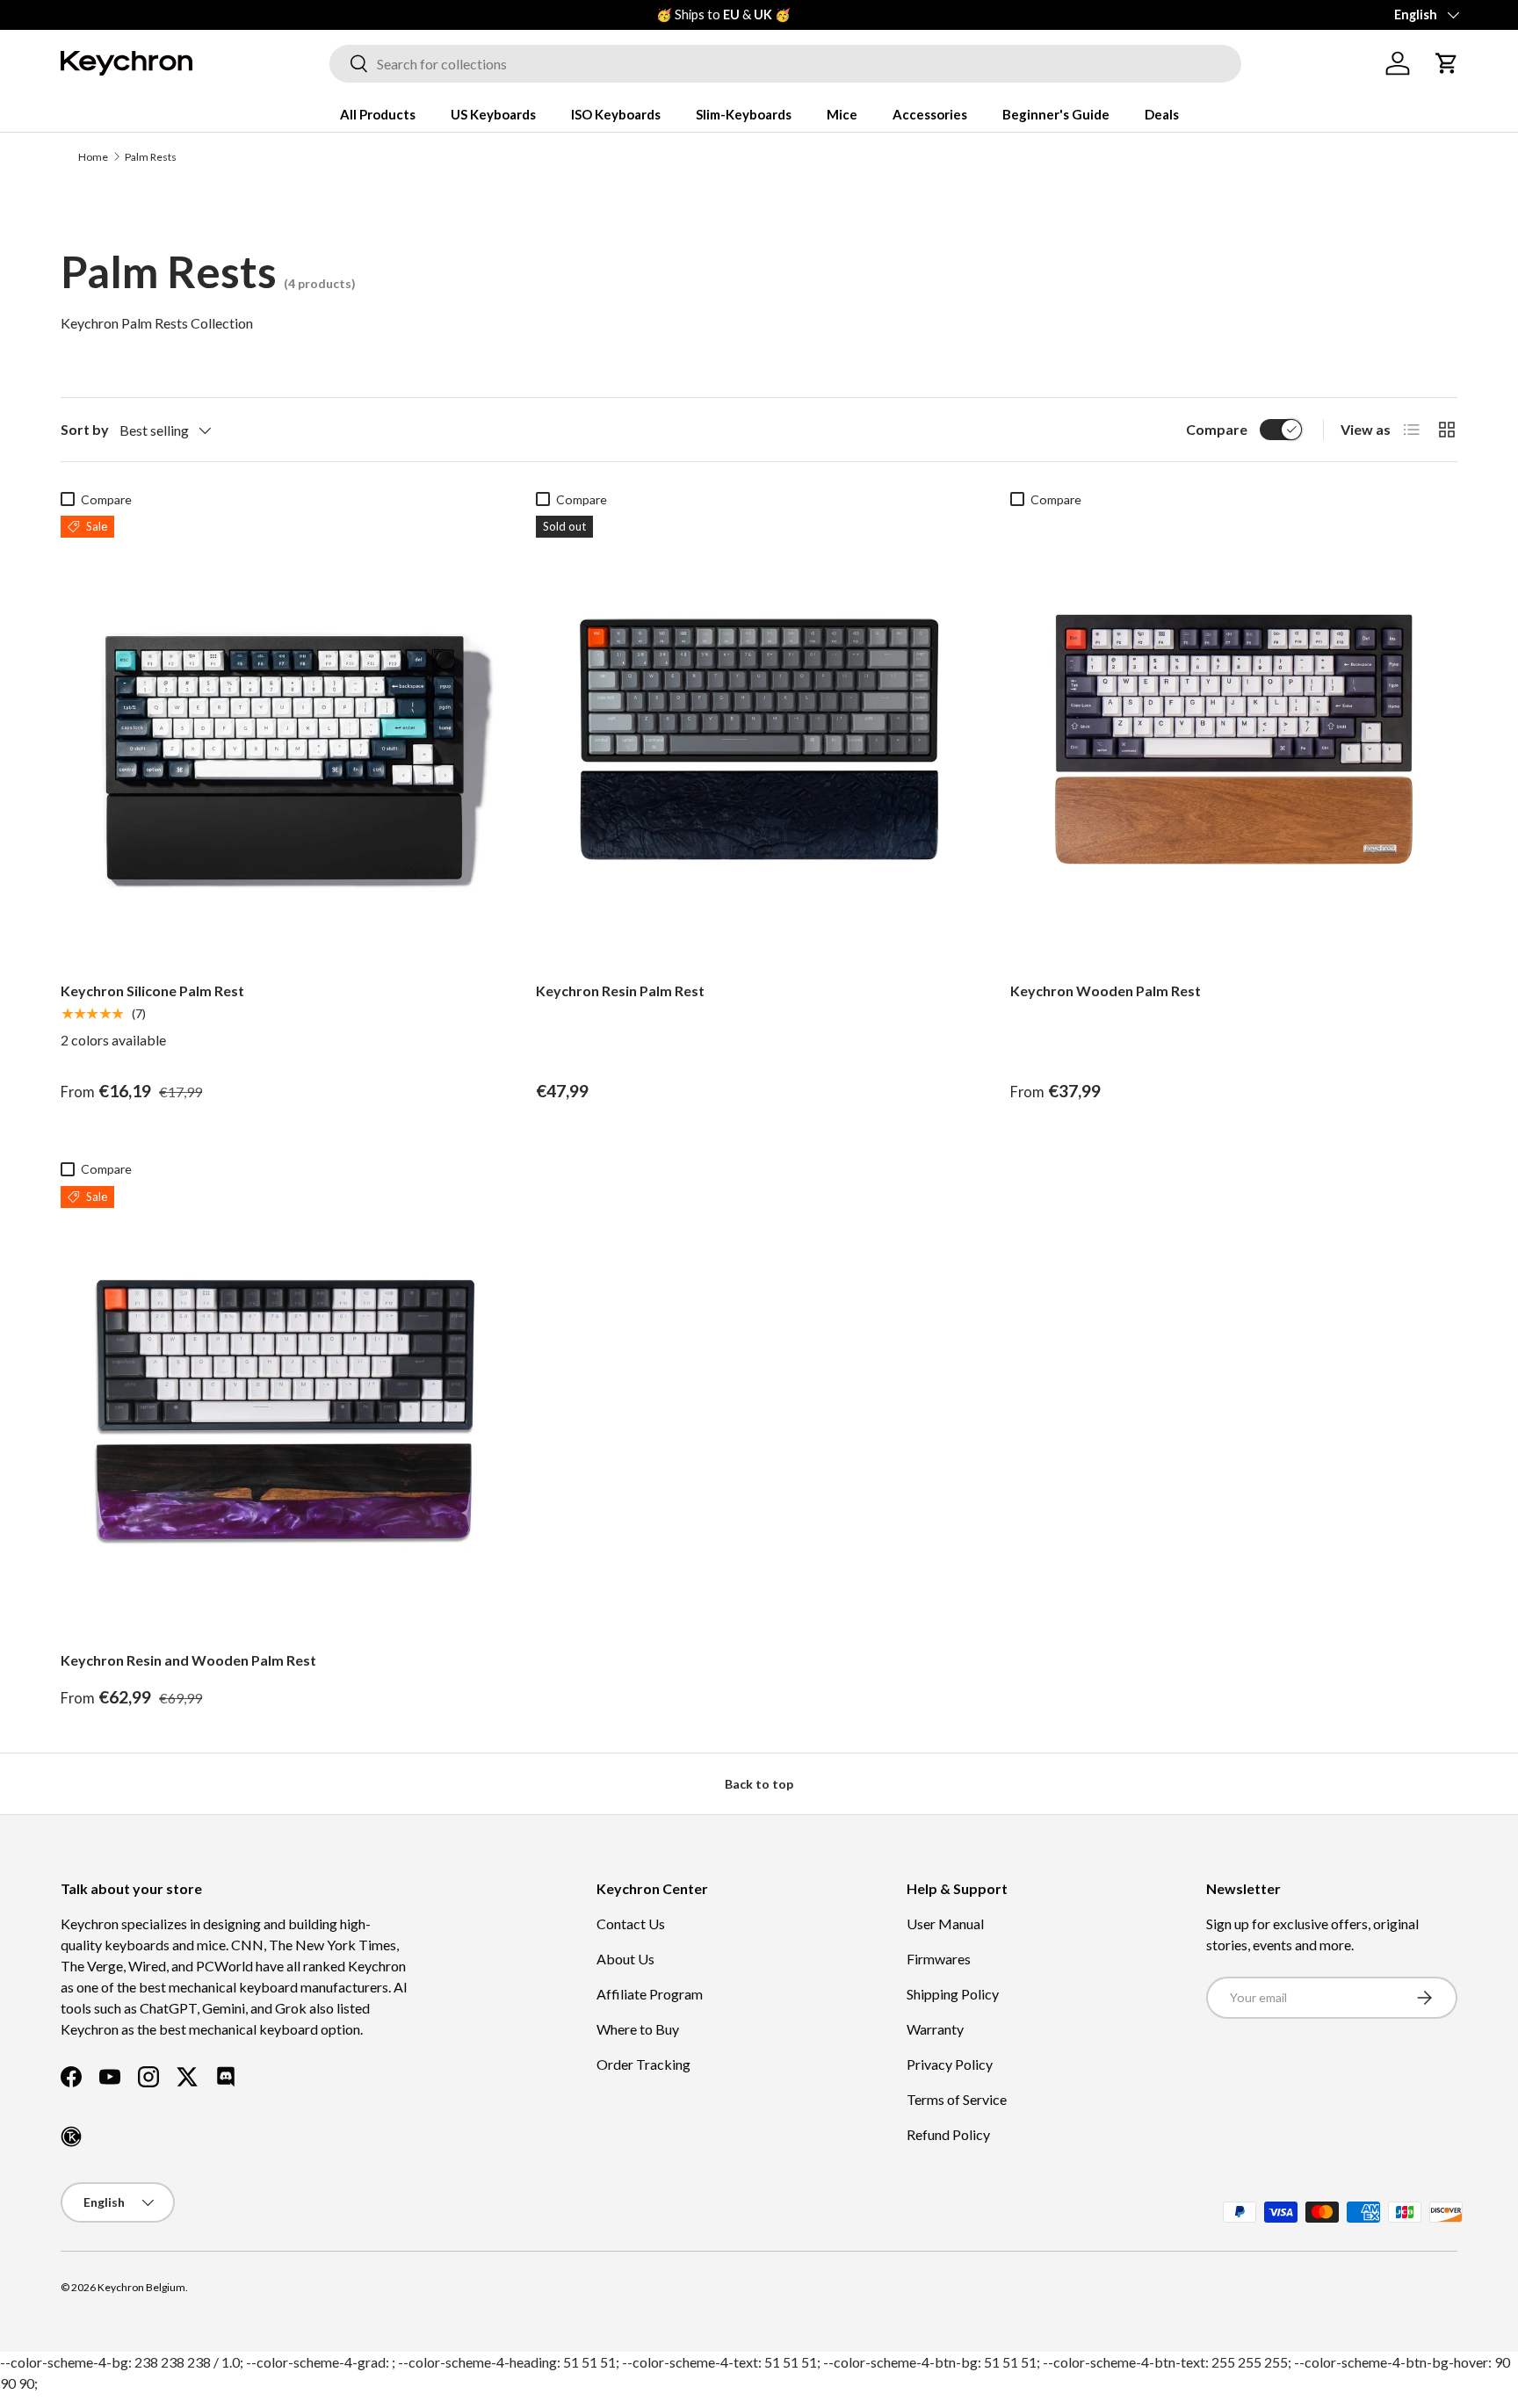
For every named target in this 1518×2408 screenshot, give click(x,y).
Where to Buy (638, 2029)
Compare (1217, 429)
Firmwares (939, 1959)
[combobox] (785, 64)
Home (93, 157)
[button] (1447, 63)
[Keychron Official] (71, 2137)
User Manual (945, 1924)
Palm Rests (151, 157)
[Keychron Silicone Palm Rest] (284, 739)
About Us (625, 1959)
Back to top (759, 1784)
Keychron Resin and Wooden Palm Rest (188, 1660)
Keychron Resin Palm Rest (620, 991)
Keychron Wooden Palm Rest (1106, 991)
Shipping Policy (953, 1994)
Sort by (85, 429)
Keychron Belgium (141, 2287)
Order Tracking (643, 2064)
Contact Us (631, 1924)
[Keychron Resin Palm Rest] (759, 739)
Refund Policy (948, 2134)
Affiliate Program (650, 1994)
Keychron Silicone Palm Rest (152, 991)
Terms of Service (957, 2099)
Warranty (935, 2029)
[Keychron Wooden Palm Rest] (1234, 739)
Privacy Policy (950, 2064)
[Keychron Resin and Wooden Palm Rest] (284, 1410)
